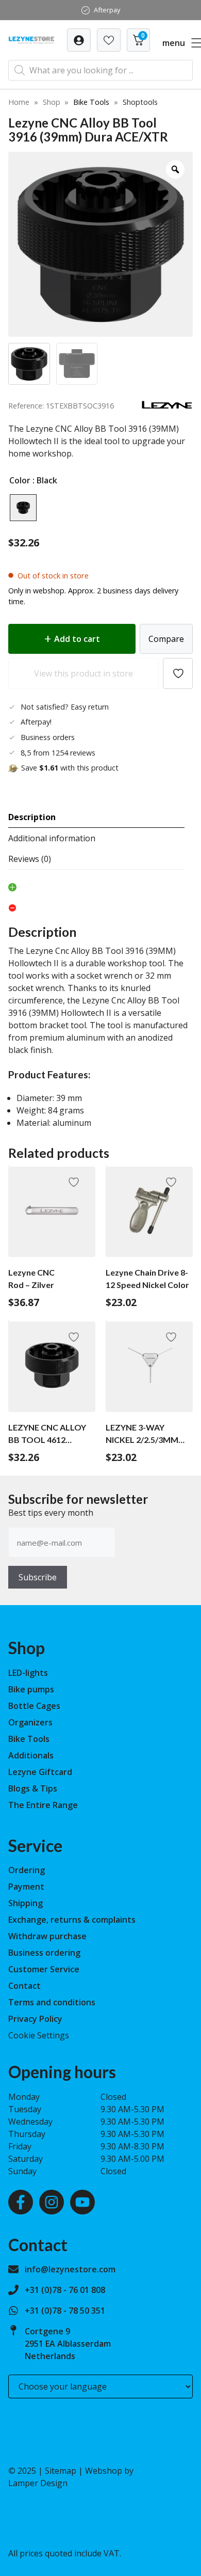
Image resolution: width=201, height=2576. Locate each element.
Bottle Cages (34, 1706)
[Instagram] (52, 2202)
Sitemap (61, 2471)
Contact (24, 1986)
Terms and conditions (52, 2002)
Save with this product (70, 768)
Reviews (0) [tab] (30, 859)
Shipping (26, 1903)
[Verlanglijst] (79, 40)
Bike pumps (31, 1689)
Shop (52, 102)
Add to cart (77, 639)
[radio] (23, 508)
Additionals (31, 1755)
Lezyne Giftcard (40, 1772)
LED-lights (28, 1673)
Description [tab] (32, 817)
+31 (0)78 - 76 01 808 (65, 2290)
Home (19, 102)
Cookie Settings (39, 2035)
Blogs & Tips (33, 1788)
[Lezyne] (167, 406)
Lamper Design (38, 2483)
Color (20, 480)
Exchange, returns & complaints (72, 1920)
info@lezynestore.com (70, 2269)
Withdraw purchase (47, 1936)
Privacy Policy (35, 2019)
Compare (166, 639)
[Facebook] (21, 2202)
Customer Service (44, 1969)
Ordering (27, 1870)
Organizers (30, 1722)
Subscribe (38, 1577)
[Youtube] (82, 2202)
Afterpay (107, 10)
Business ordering (44, 1953)
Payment (26, 1887)
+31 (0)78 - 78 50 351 (65, 2311)
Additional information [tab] (52, 838)
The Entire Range (43, 1805)
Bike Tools (91, 102)
